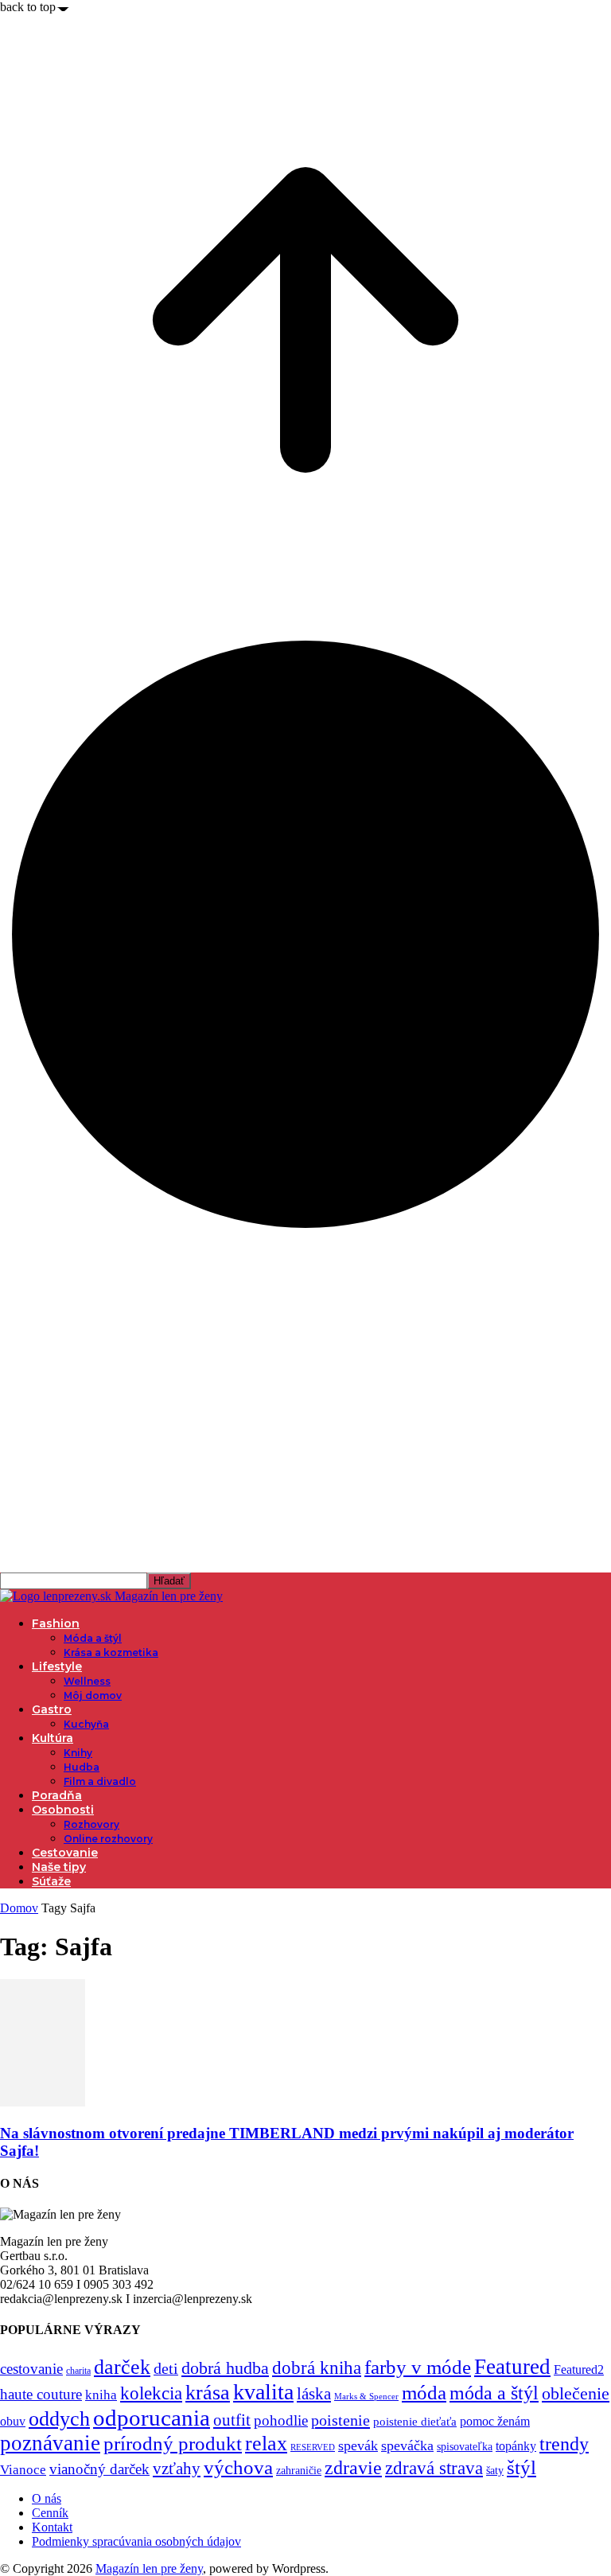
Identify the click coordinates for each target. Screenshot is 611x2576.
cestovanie (31, 2369)
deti (166, 2368)
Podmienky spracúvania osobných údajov (136, 2541)
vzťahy (177, 2469)
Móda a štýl (93, 1638)
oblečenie (576, 2394)
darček (122, 2367)
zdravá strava (434, 2468)
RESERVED (313, 2447)
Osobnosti (63, 1810)
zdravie (353, 2467)
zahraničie (299, 2471)
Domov (19, 1908)
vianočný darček (99, 2469)
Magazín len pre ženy (149, 2568)
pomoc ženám (495, 2421)
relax (266, 2443)
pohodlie (281, 2420)
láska (314, 2394)
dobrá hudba (225, 2368)
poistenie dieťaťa (415, 2422)
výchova (238, 2467)
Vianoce (23, 2470)
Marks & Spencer (366, 2396)
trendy (564, 2444)
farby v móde (418, 2367)
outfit (232, 2420)
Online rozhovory (108, 1839)
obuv (13, 2421)
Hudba (82, 1767)
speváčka (407, 2445)
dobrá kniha (317, 2368)
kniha (101, 2395)
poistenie (341, 2420)
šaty (495, 2471)
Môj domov (93, 1695)
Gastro (52, 1709)
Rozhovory (91, 1824)
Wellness (87, 1681)
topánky (516, 2446)
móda (424, 2393)
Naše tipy (59, 1867)
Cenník (50, 2513)
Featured (512, 2367)
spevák (358, 2445)
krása (208, 2393)
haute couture (41, 2394)
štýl (521, 2467)
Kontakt (52, 2527)
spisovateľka (465, 2446)
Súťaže (51, 1881)
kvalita (263, 2392)
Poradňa (57, 1795)
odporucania (152, 2418)
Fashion (56, 1623)
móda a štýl (494, 2393)
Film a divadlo (100, 1781)
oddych (59, 2419)
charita (78, 2371)
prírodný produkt (173, 2443)
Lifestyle (57, 1666)
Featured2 (579, 2369)
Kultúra (53, 1738)
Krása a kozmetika (111, 1652)
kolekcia (151, 2393)
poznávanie (50, 2443)
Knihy (78, 1753)
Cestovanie (65, 1853)
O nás (47, 2498)
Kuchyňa (86, 1724)
